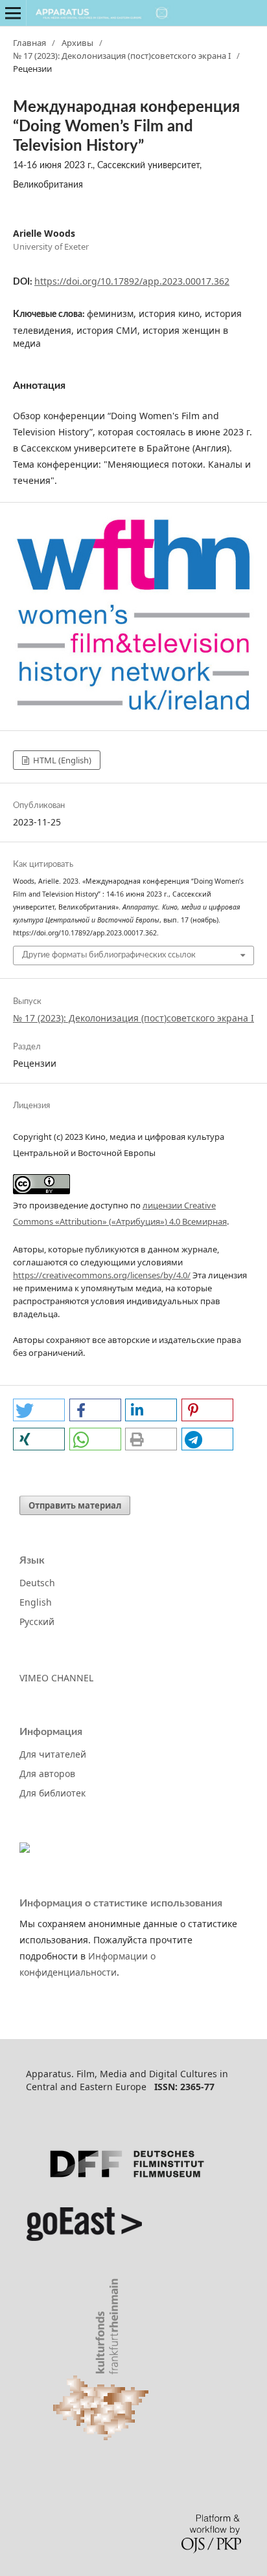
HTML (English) (61, 760)
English (36, 1602)
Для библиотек (52, 1793)
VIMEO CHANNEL (56, 1678)
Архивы (77, 43)
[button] (39, 1410)
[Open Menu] (13, 13)
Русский (37, 1621)
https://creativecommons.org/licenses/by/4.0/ (102, 1275)
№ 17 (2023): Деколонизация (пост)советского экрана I (122, 56)
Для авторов (47, 1774)
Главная (29, 43)
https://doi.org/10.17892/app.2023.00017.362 (132, 281)
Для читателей (53, 1754)
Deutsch (37, 1583)
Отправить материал (75, 1505)
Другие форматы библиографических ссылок (109, 955)
